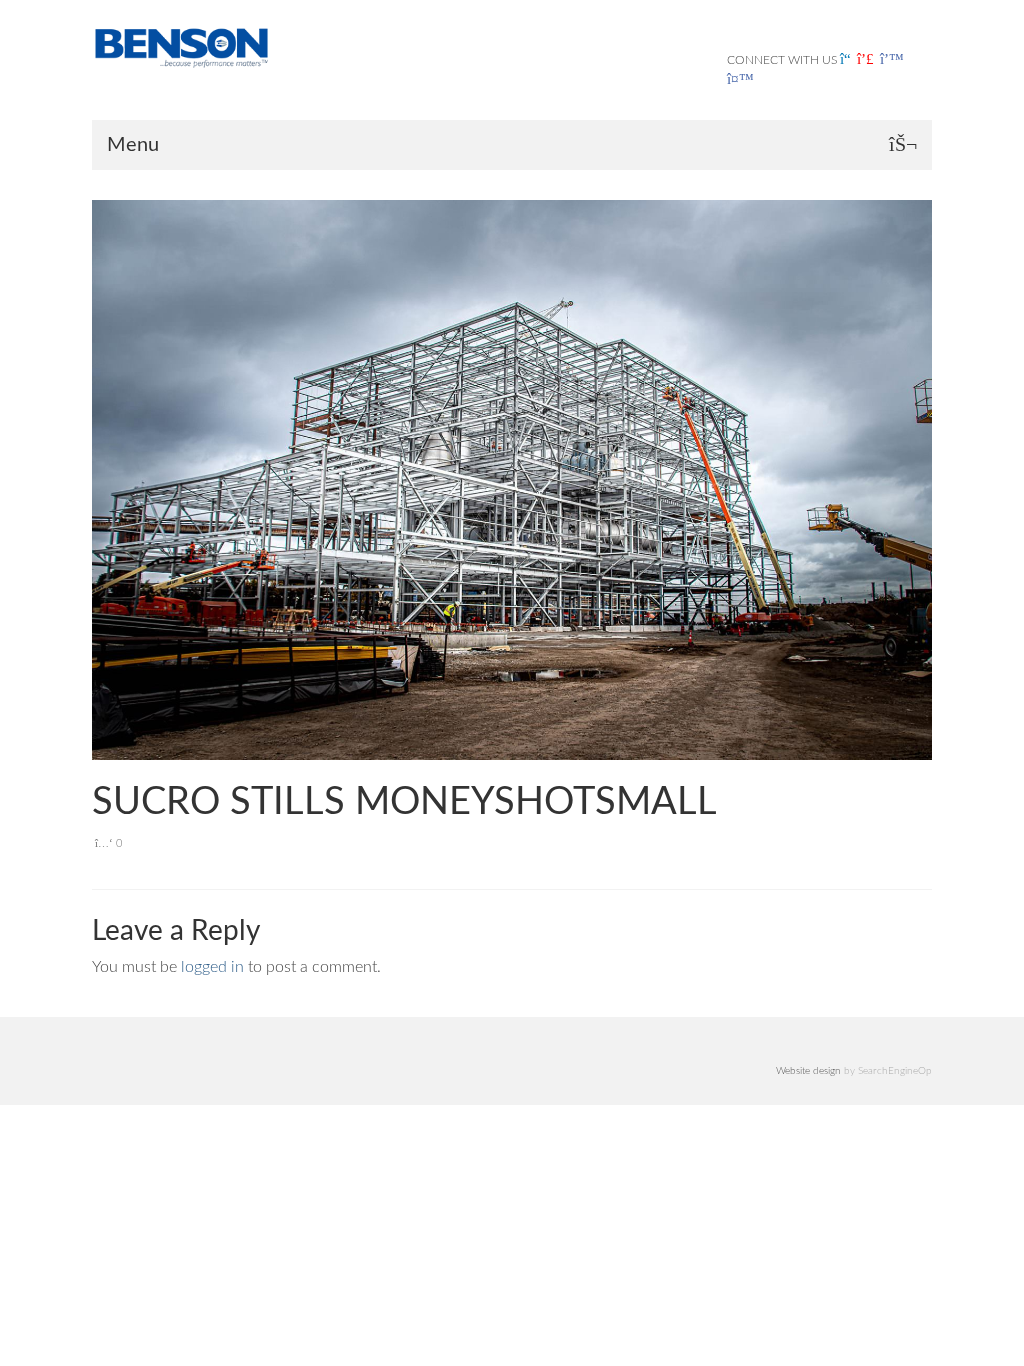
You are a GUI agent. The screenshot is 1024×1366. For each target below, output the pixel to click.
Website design (808, 1071)
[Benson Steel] (181, 46)
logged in (212, 967)
